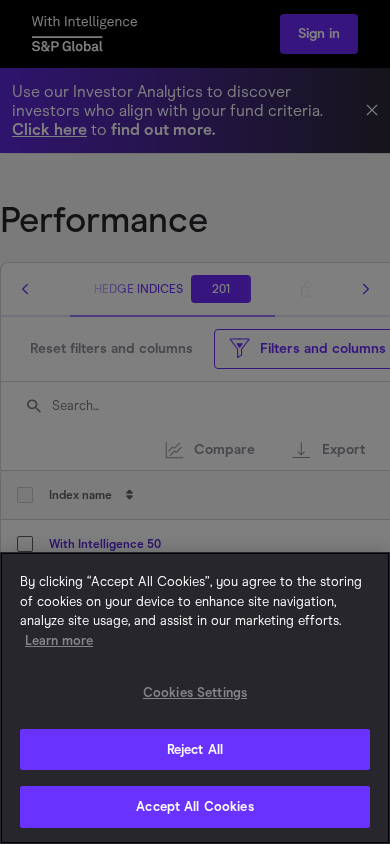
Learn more (59, 640)
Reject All (195, 749)
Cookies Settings (195, 692)
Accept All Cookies (194, 806)
